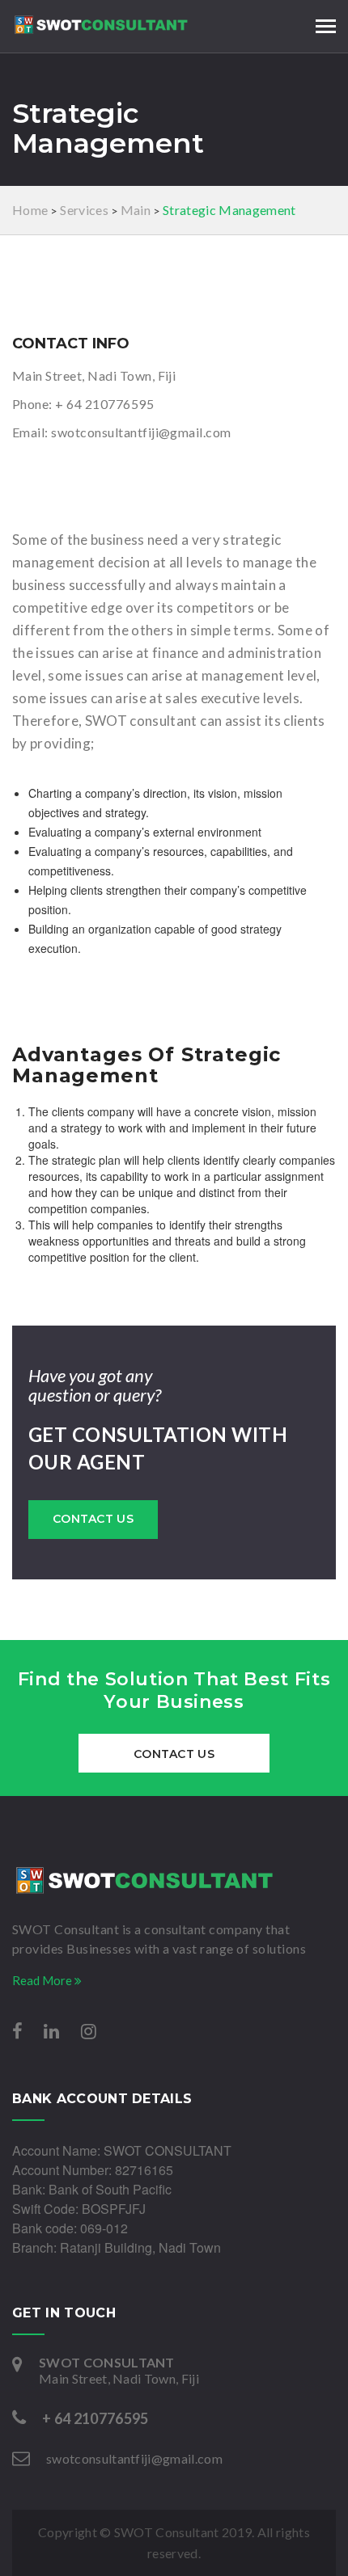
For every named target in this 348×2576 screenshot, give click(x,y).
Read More (43, 1980)
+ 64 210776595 (104, 404)
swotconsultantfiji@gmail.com (141, 432)
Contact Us (93, 1519)
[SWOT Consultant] (174, 1880)
